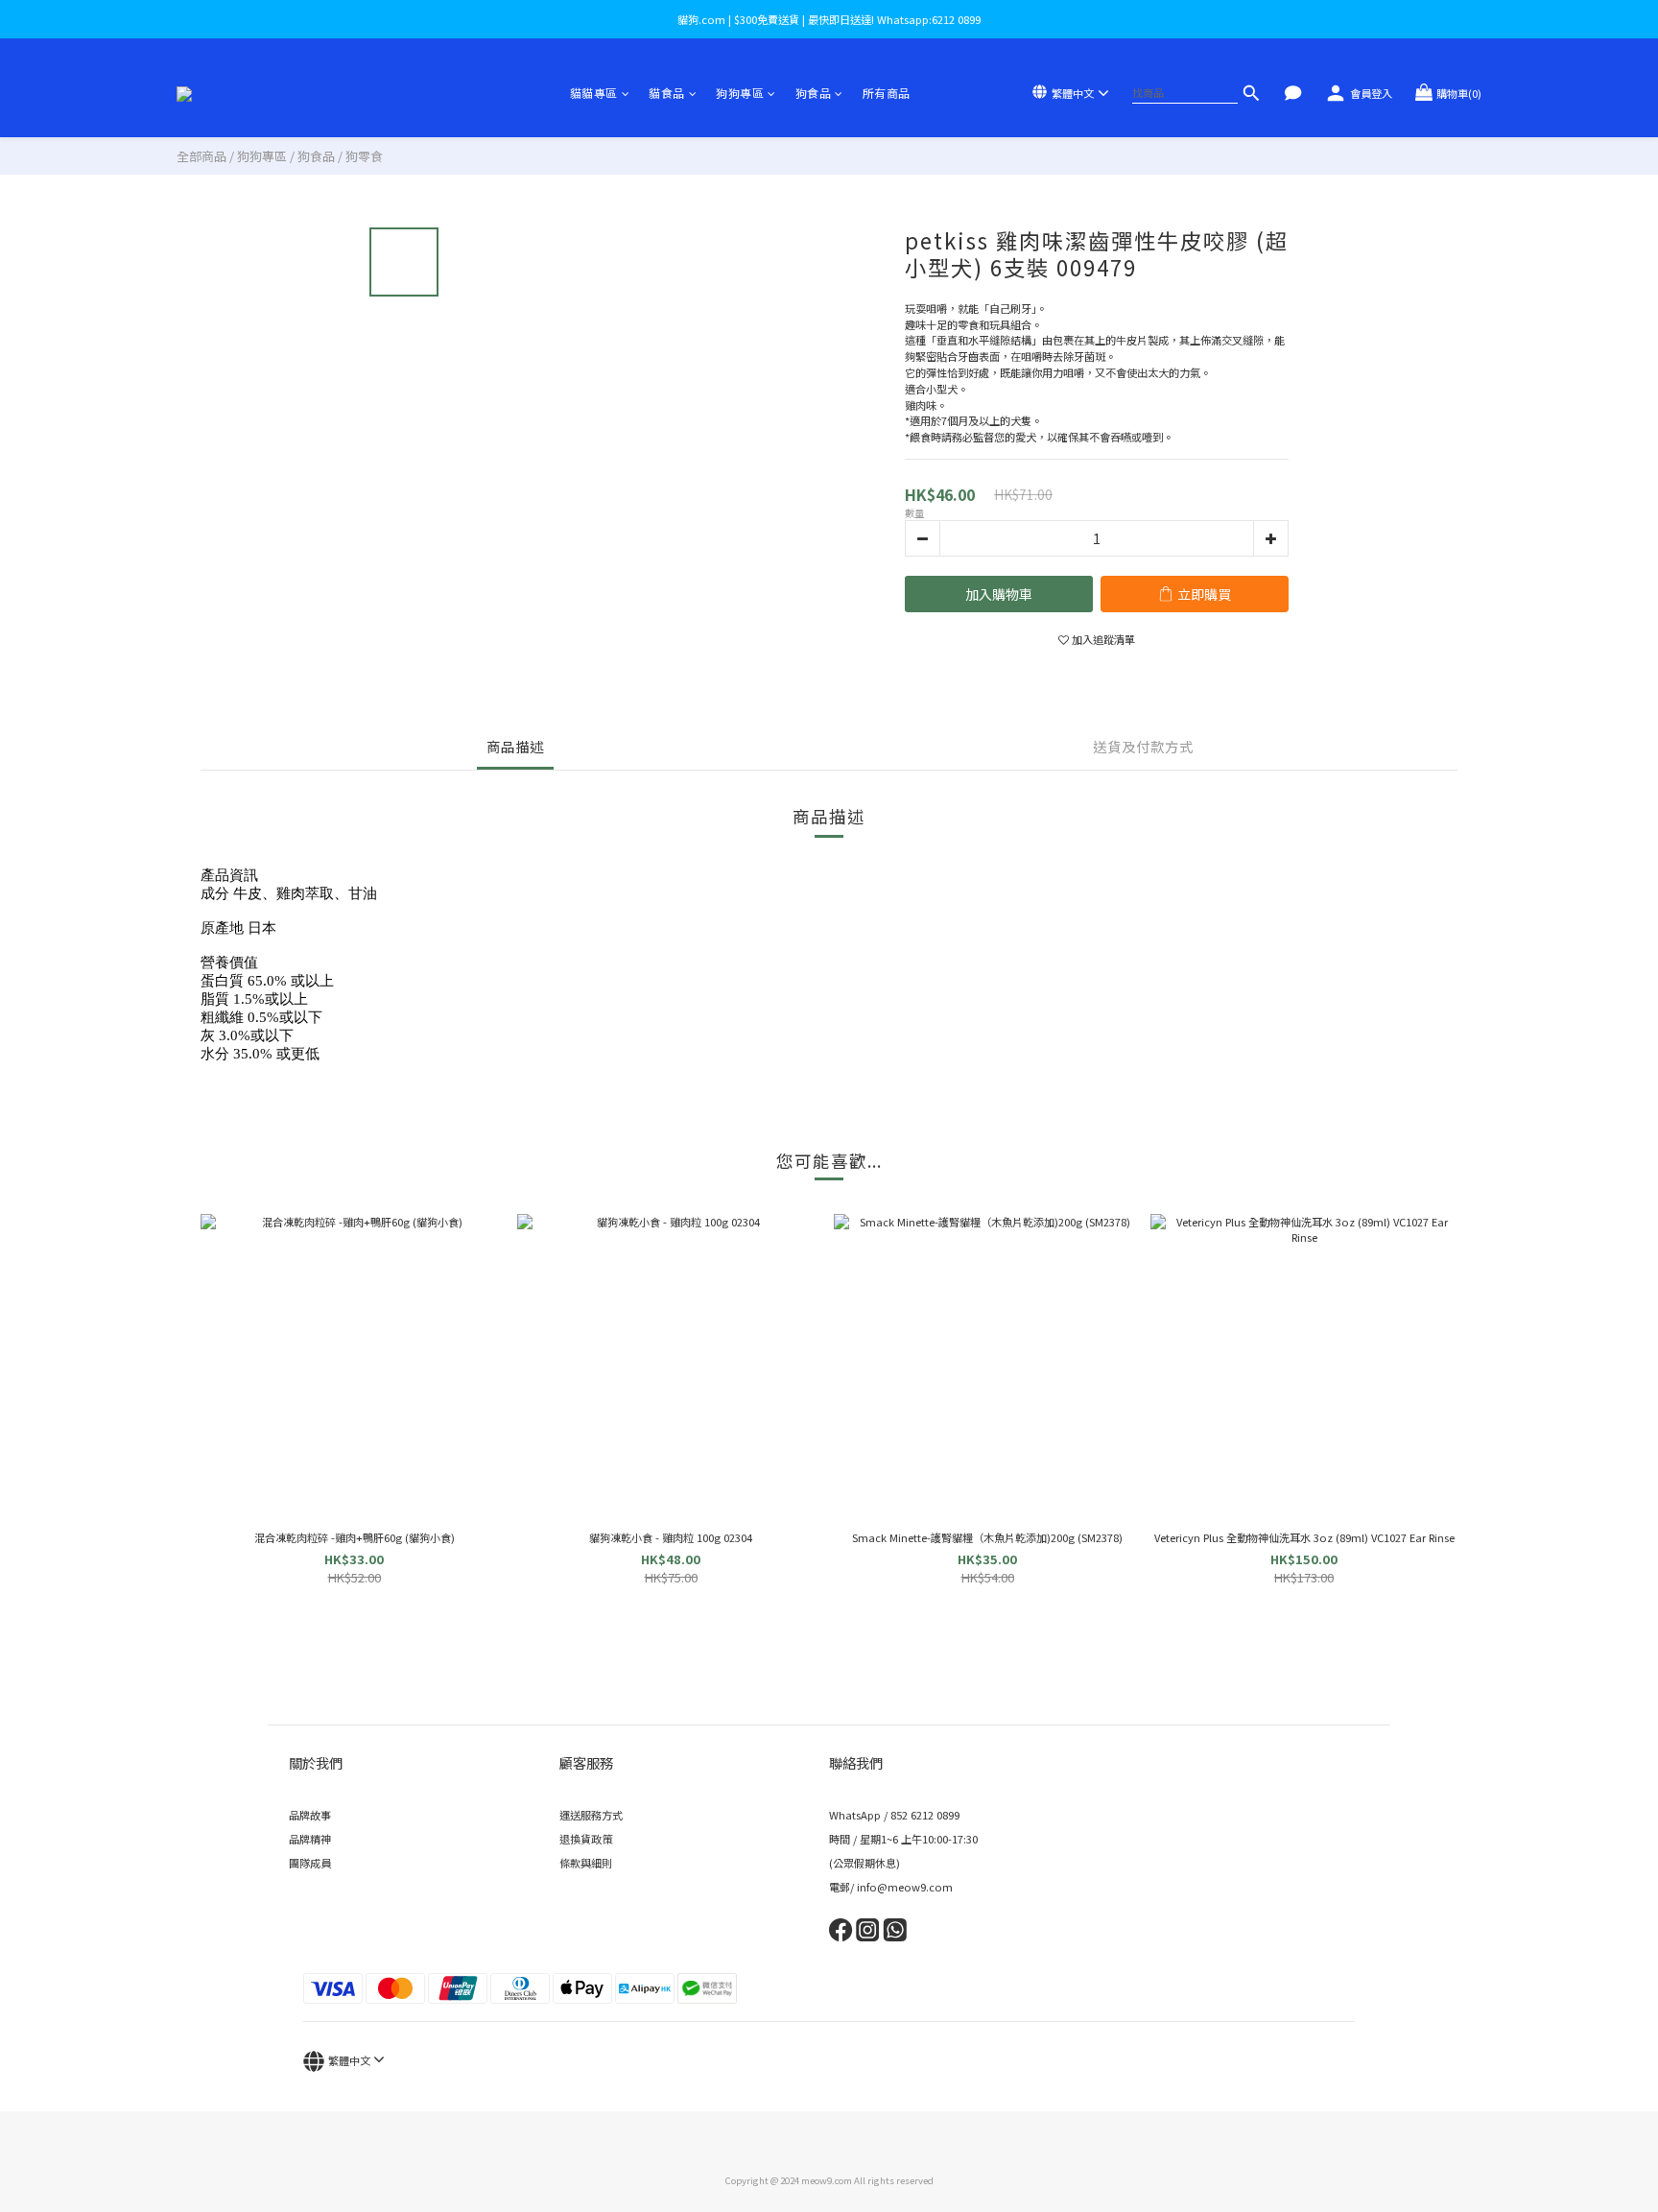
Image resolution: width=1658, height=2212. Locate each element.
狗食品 (814, 93)
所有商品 (887, 93)
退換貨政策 (586, 1839)
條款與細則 (586, 1863)
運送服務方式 (591, 1815)
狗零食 (364, 156)
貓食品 (667, 93)
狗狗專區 (740, 93)
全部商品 (201, 156)
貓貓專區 (594, 93)
